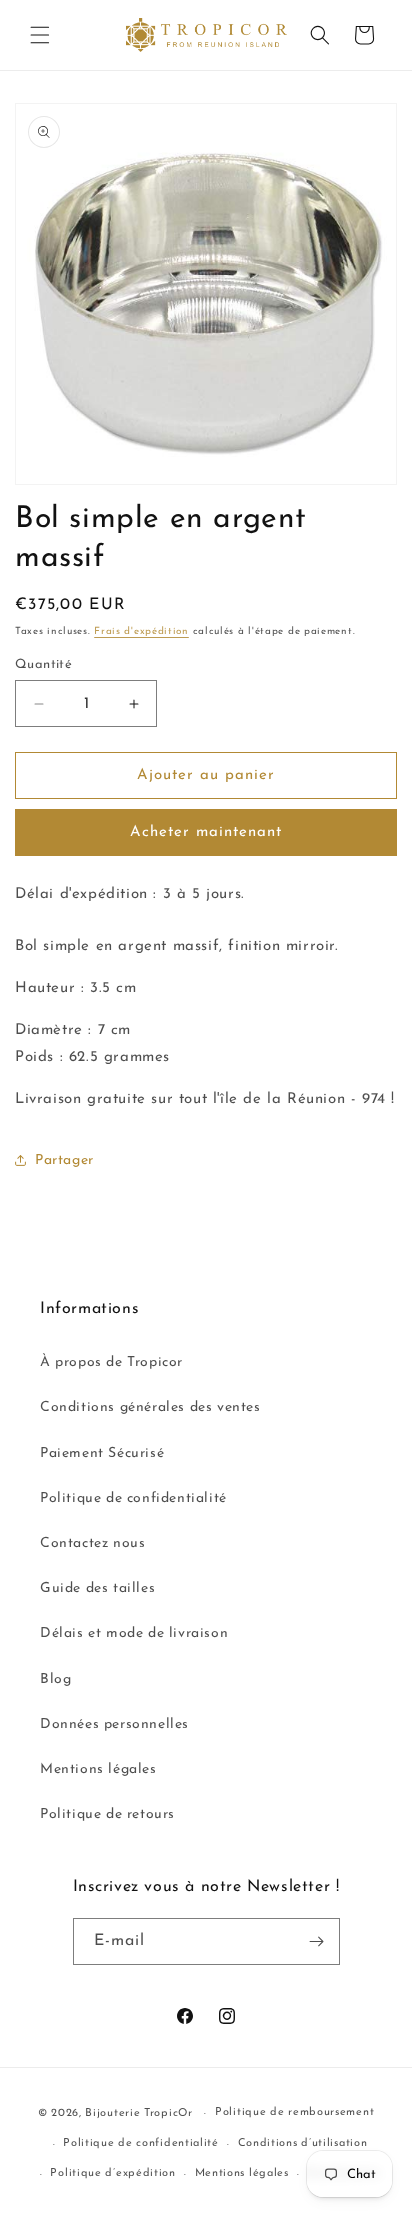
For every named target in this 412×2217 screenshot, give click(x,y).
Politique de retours (107, 1814)
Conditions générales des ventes (150, 1407)
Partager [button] (64, 1160)
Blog (55, 1679)
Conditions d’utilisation (303, 2143)
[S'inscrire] (317, 1941)
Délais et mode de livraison (134, 1633)
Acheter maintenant (206, 832)
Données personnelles (114, 1724)
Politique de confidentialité (133, 1498)
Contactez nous (92, 1543)
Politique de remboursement (294, 2112)
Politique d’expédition (112, 2173)
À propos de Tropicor (111, 1362)
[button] (40, 35)
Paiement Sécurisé (102, 1453)
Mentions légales (98, 1769)
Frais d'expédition (141, 631)
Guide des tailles (97, 1588)
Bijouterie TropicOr (138, 2113)
